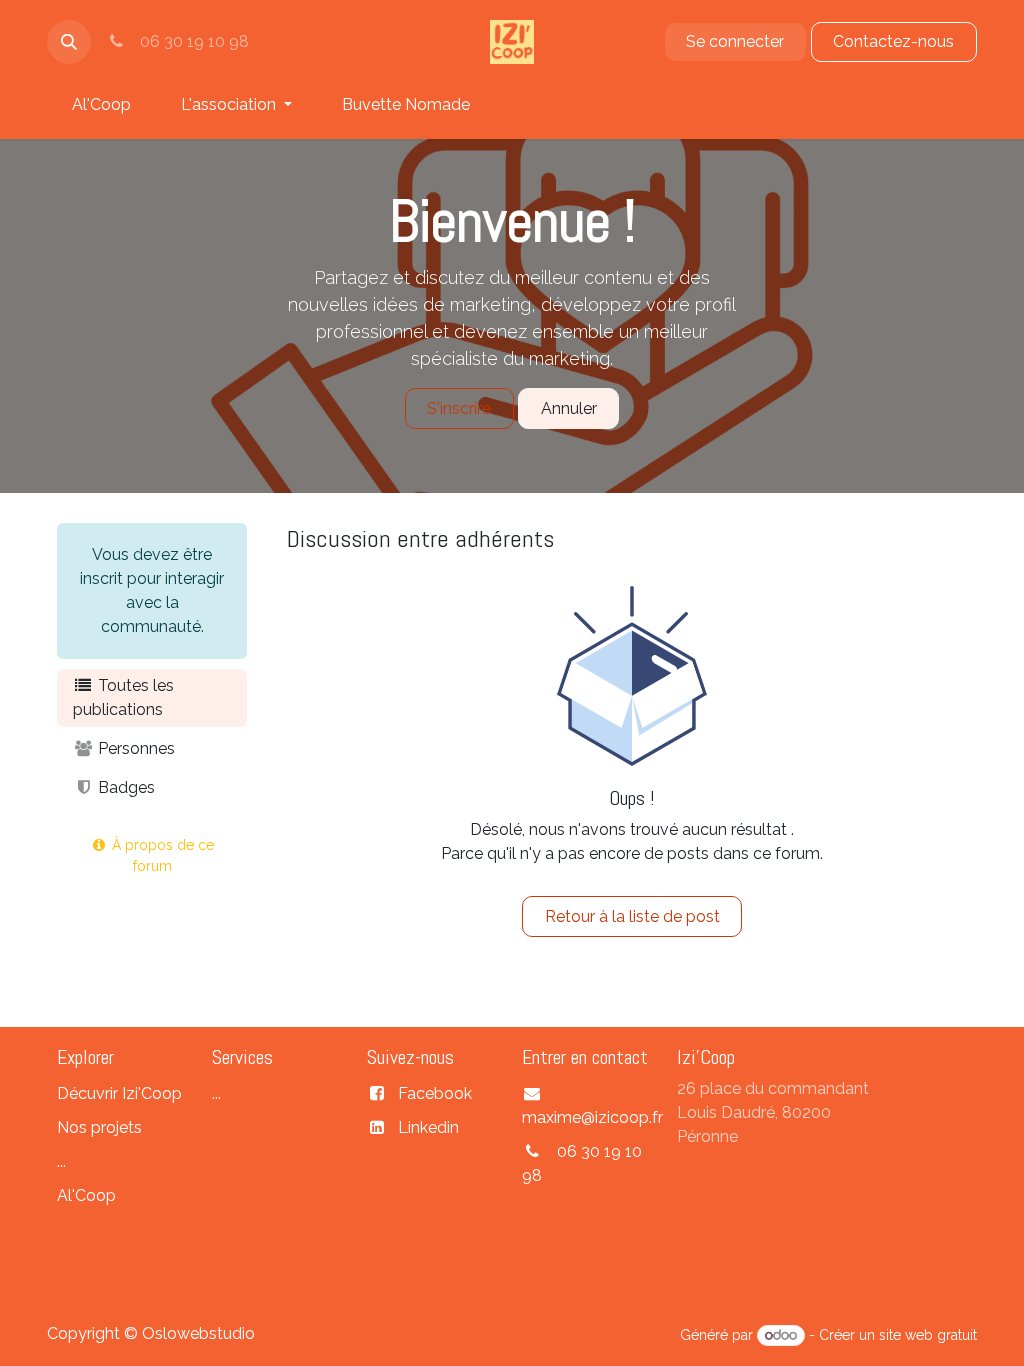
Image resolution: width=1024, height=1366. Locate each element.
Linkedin (428, 1127)
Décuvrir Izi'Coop (119, 1093)
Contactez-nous (893, 41)
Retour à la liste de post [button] (632, 916)
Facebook (435, 1093)
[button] (69, 42)
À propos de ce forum (161, 855)
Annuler (569, 408)
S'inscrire (459, 408)
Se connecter (735, 41)
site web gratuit (928, 1335)
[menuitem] (101, 105)
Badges (124, 787)
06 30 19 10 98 (190, 41)
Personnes (134, 748)
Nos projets (101, 1127)
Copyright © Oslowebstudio (151, 1333)
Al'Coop (86, 1195)
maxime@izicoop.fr (592, 1117)
